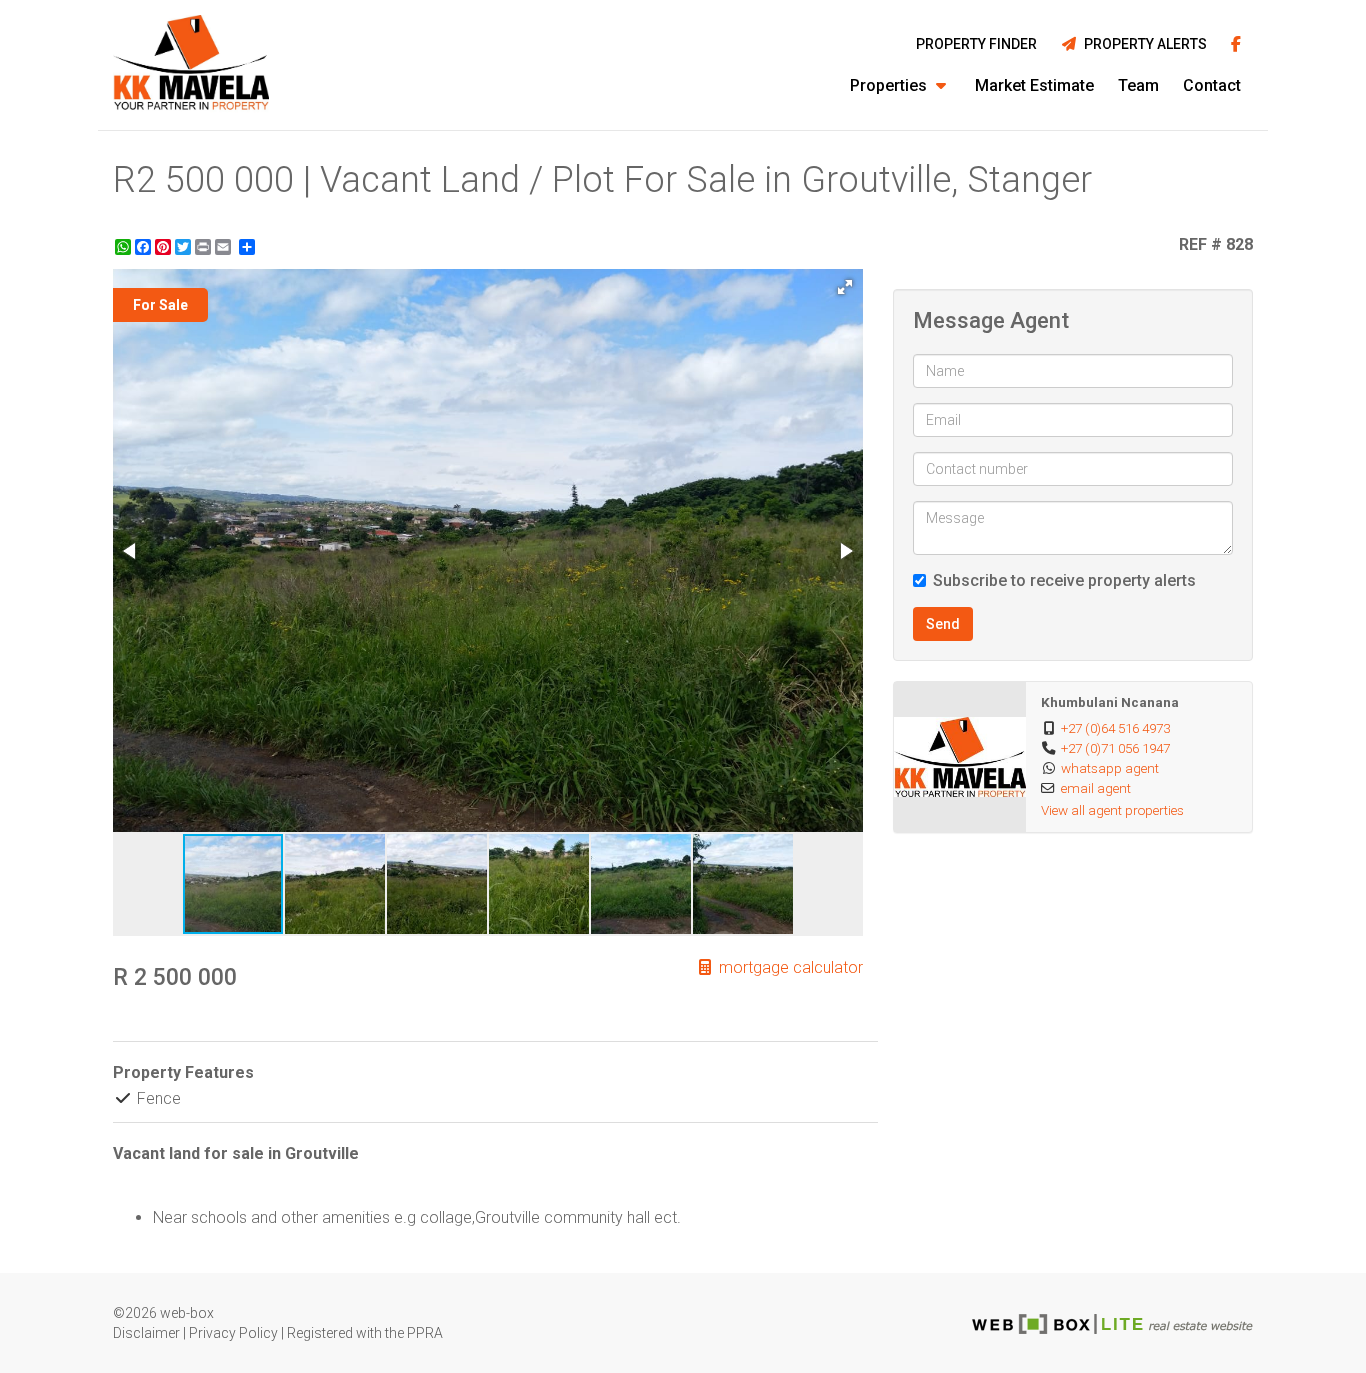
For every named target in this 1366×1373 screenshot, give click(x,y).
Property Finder (976, 44)
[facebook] (1236, 45)
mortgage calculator (789, 967)
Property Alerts (1142, 44)
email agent (1096, 788)
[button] (845, 287)
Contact (1212, 85)
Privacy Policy (233, 1333)
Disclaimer (146, 1333)
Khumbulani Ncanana (1110, 702)
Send (943, 624)
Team (1138, 85)
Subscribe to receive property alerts (1064, 580)
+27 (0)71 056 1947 (1115, 748)
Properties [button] (890, 85)
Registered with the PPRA (365, 1333)
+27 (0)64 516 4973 (1115, 728)
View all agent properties (1112, 810)
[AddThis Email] (225, 247)
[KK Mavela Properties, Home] (191, 65)
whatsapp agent (1110, 768)
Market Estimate (1034, 85)
